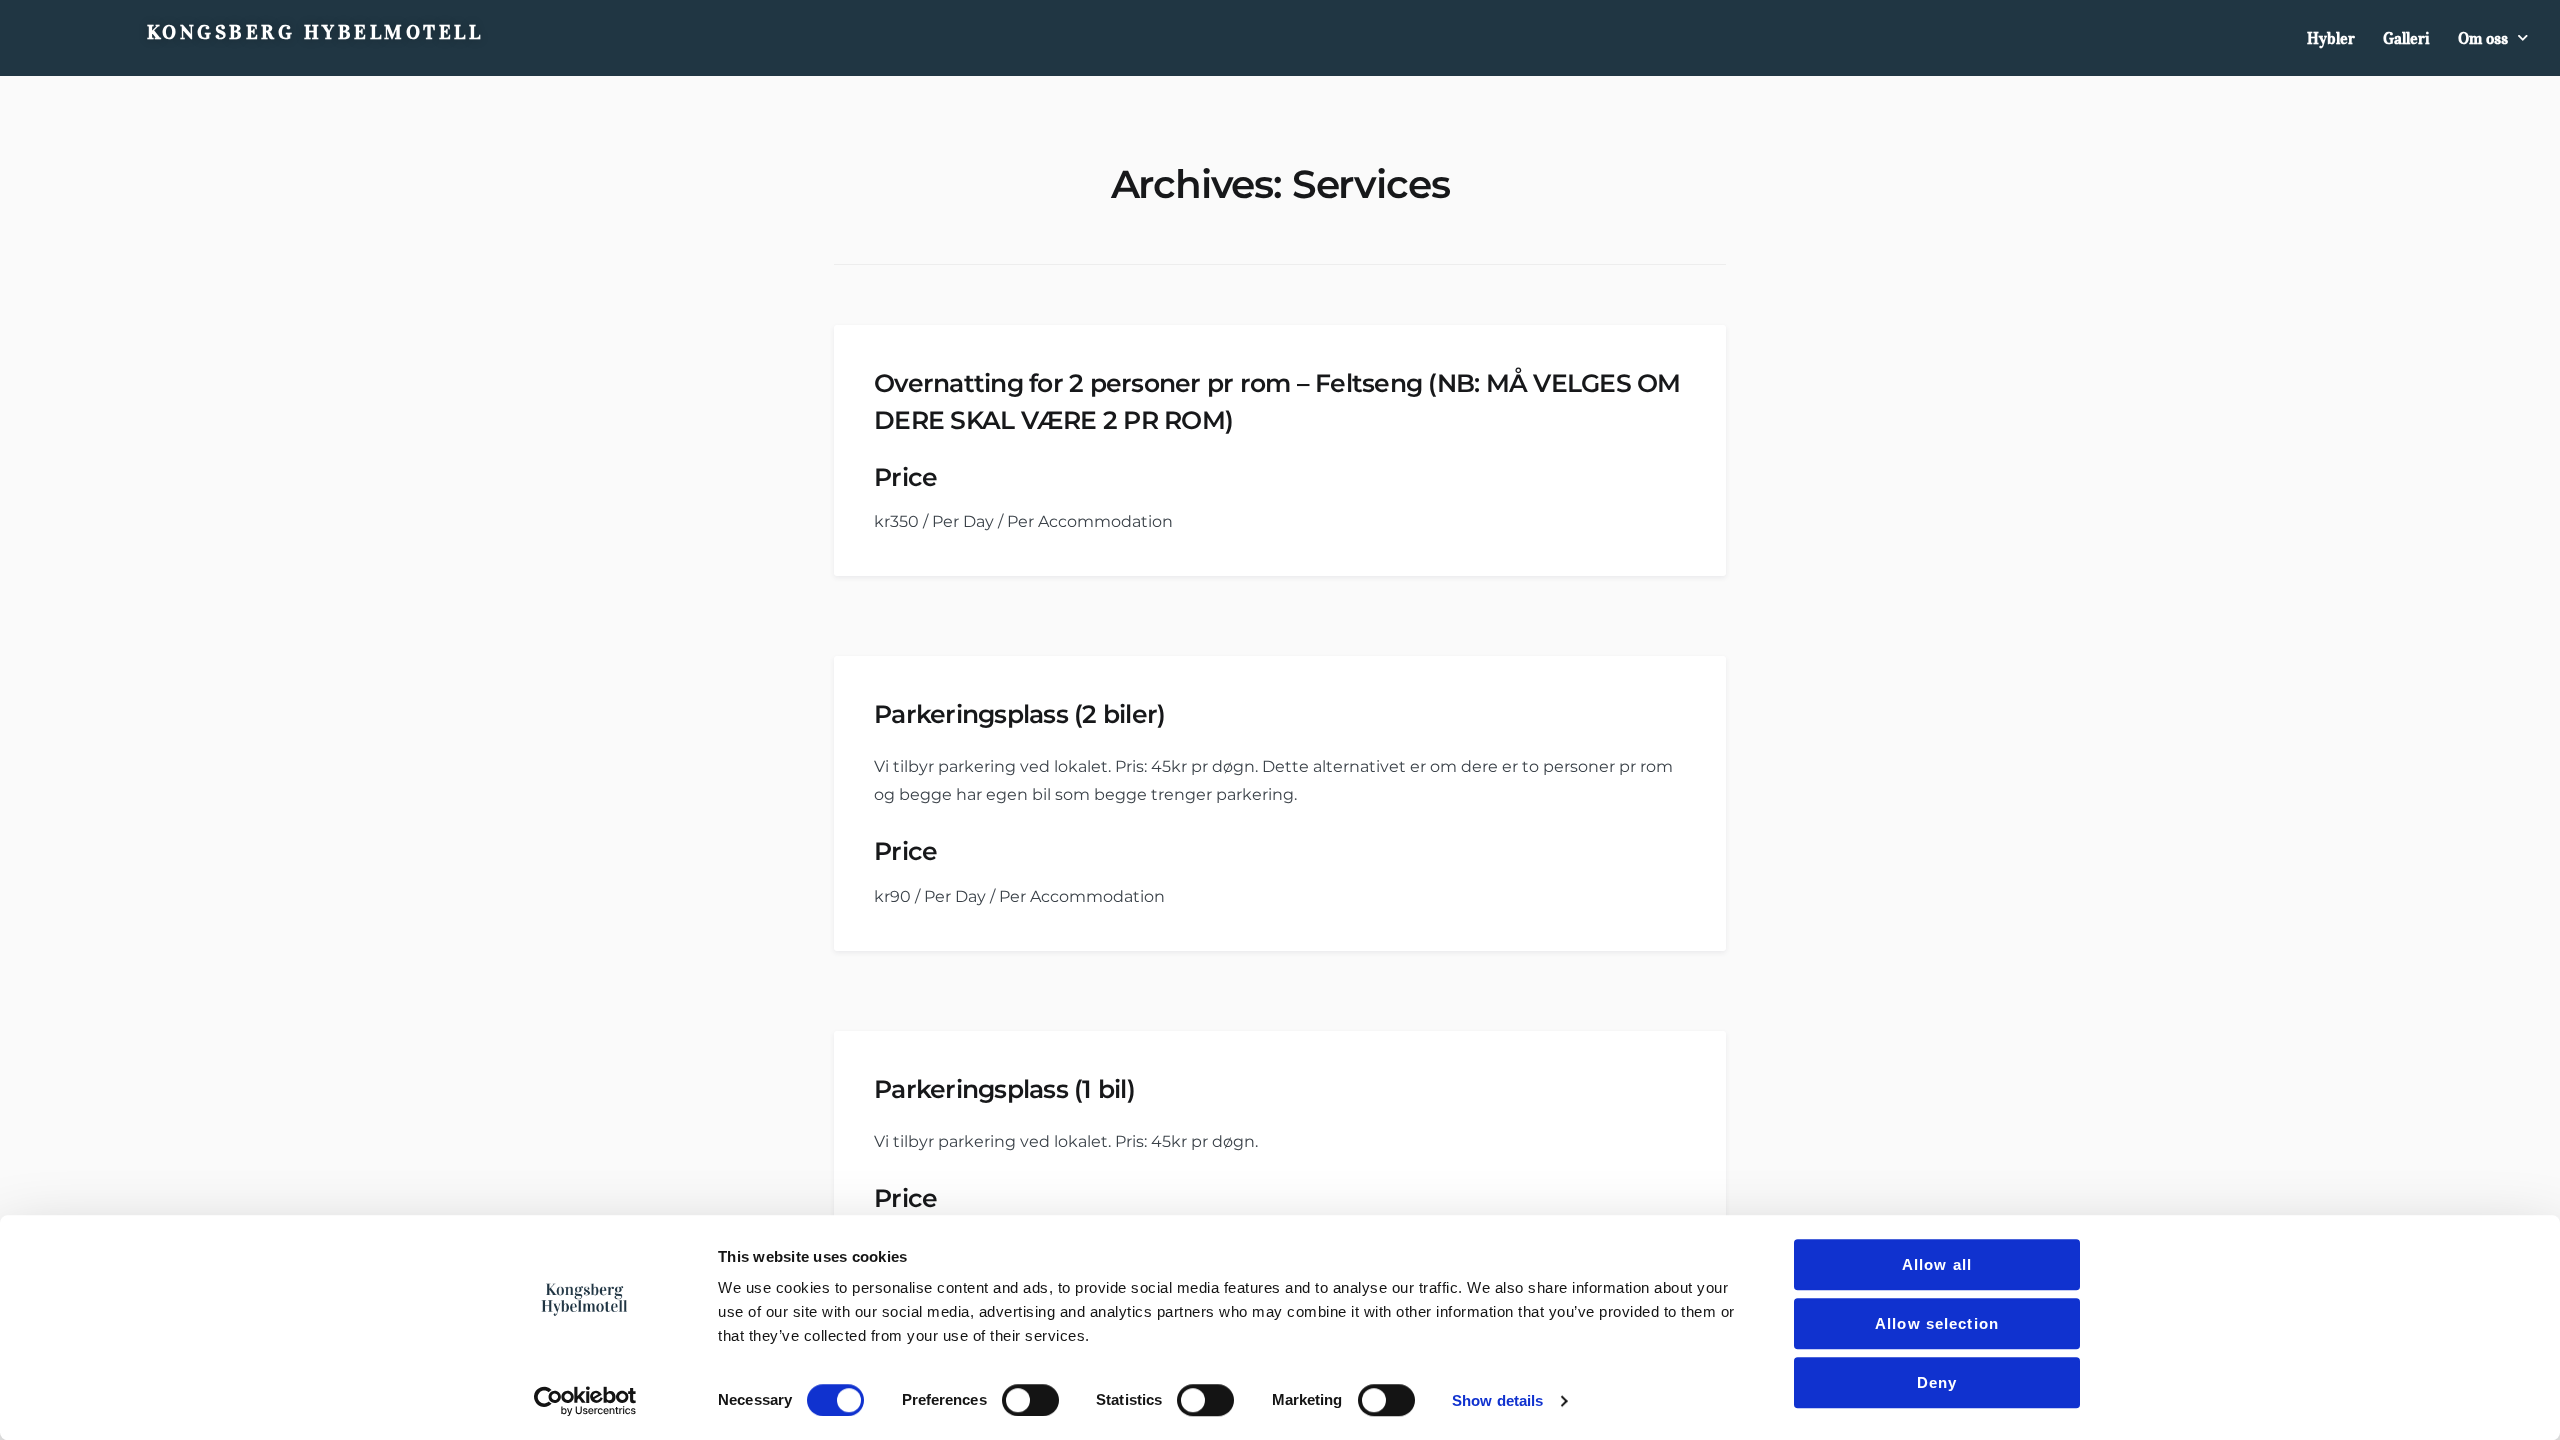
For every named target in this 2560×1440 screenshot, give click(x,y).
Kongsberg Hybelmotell (315, 32)
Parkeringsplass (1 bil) (1004, 1089)
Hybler (2331, 38)
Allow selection (1937, 1323)
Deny (1937, 1382)
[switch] (1030, 1400)
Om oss (2483, 38)
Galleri (2406, 38)
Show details (1497, 1400)
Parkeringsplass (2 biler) (1019, 714)
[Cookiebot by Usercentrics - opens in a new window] (585, 1401)
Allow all (1937, 1264)
